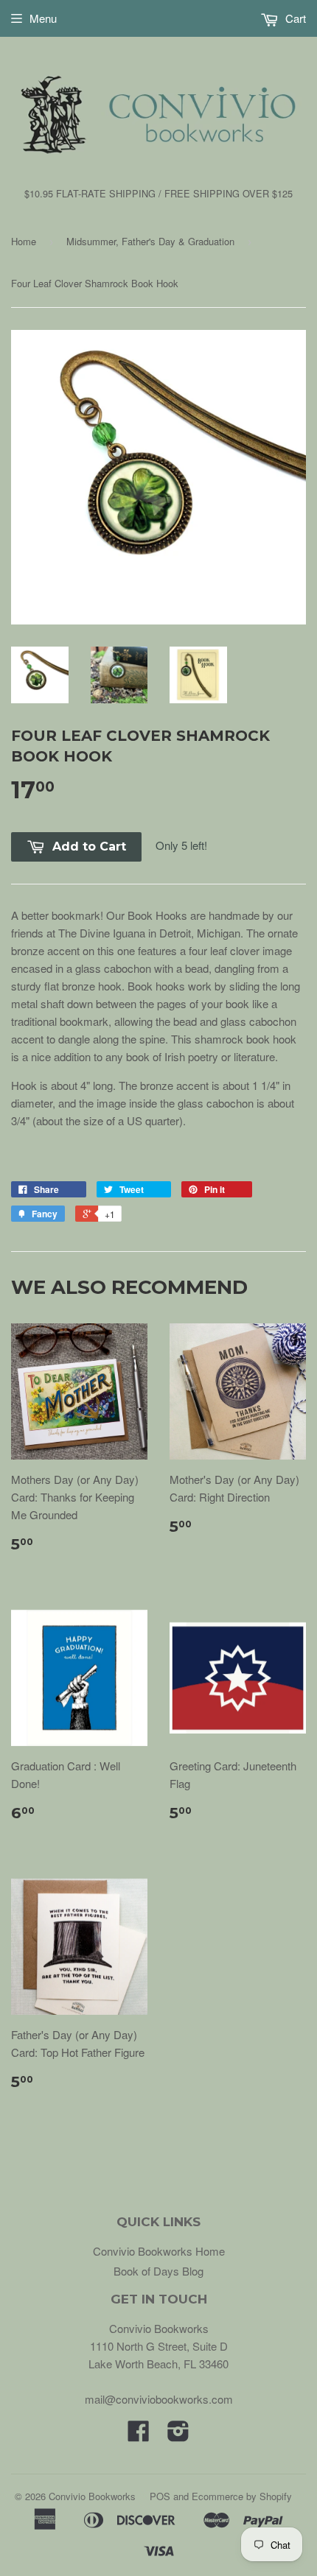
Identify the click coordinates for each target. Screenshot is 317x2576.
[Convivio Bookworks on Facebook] (139, 2435)
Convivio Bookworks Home (159, 2251)
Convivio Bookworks (92, 2496)
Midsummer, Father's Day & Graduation (150, 241)
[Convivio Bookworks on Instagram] (178, 2435)
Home (24, 241)
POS (160, 2496)
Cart (294, 18)
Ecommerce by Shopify (242, 2496)
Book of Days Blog (158, 2271)
